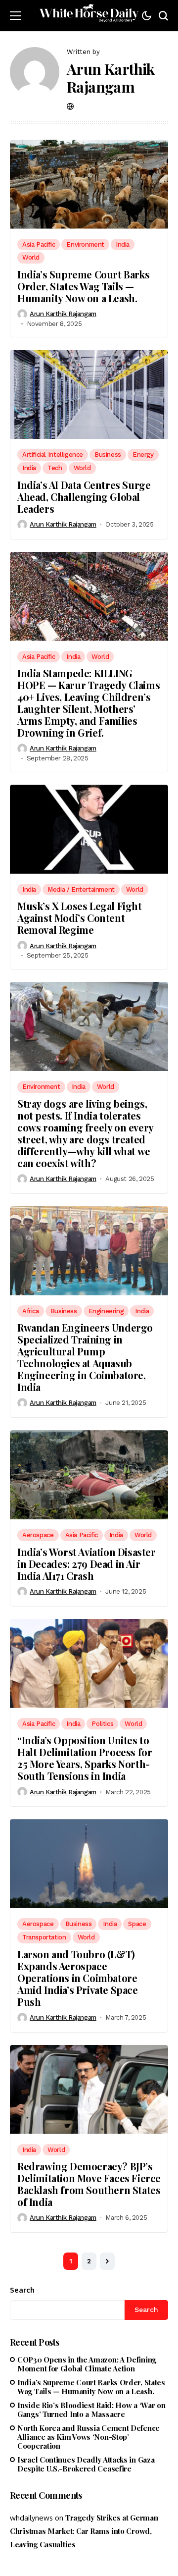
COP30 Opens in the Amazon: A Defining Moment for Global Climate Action (87, 2364)
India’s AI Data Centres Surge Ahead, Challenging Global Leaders (84, 497)
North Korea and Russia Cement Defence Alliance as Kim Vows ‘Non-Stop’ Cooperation (89, 2437)
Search (22, 2290)
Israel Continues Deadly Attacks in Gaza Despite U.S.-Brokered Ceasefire (86, 2464)
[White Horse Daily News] (89, 16)
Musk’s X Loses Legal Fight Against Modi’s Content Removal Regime (80, 918)
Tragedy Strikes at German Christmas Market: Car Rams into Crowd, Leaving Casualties (84, 2531)
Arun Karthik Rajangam (111, 78)
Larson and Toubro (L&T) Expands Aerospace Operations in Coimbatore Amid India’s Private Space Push (78, 1978)
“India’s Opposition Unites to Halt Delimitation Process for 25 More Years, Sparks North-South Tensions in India (85, 1758)
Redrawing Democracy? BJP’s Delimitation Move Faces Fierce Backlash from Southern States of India (89, 2184)
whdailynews (31, 2518)
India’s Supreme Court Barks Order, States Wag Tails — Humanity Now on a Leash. (83, 286)
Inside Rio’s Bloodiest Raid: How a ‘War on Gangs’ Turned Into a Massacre (91, 2410)
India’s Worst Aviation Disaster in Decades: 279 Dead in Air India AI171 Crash (87, 1564)
